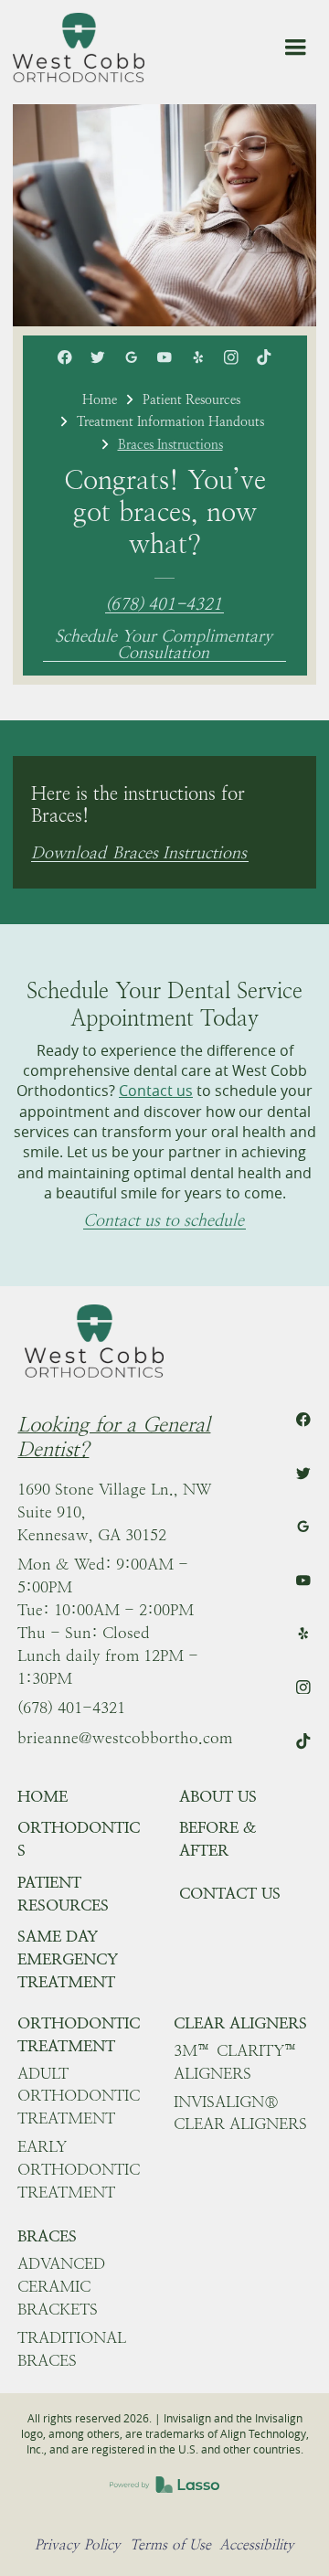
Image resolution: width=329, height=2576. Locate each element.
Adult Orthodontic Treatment (79, 2096)
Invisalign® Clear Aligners (240, 2113)
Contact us (156, 1091)
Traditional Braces (72, 2349)
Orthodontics (79, 1839)
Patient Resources (191, 399)
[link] (79, 48)
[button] (295, 48)
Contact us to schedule (164, 1221)
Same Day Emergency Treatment (68, 1959)
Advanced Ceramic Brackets (61, 2286)
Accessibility (257, 2544)
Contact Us (230, 1893)
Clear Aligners (240, 2023)
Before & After (218, 1839)
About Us (218, 1796)
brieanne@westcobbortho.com (125, 1738)
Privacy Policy (78, 2544)
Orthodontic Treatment (79, 2034)
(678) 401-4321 (164, 605)
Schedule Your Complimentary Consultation (164, 645)
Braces (47, 2236)
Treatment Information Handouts (170, 421)
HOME (42, 1796)
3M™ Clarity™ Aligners (236, 2062)
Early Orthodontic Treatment (79, 2169)
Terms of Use (170, 2544)
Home (100, 399)
